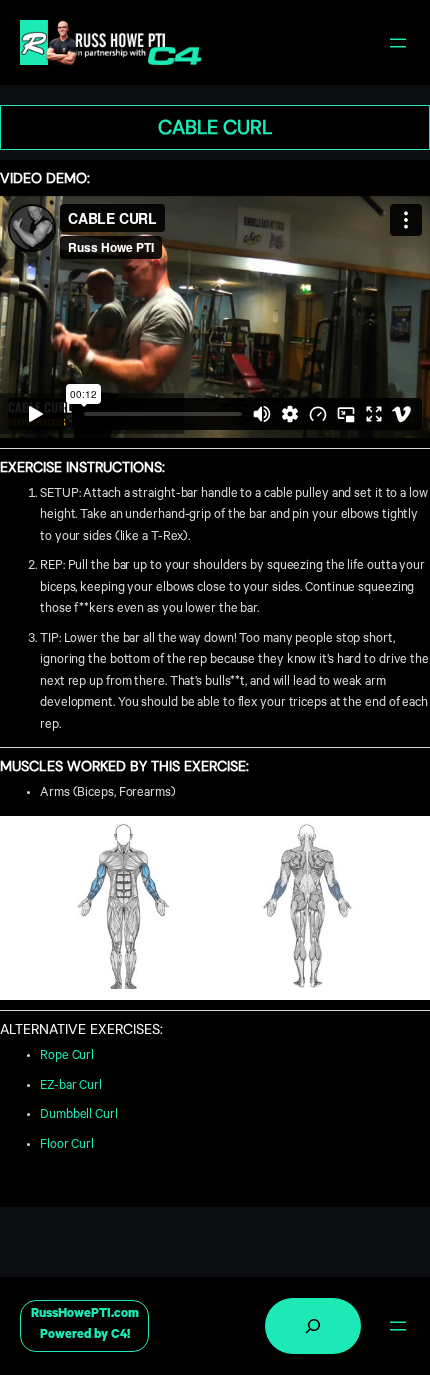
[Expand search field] (313, 1326)
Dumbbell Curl (79, 1116)
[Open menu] (398, 43)
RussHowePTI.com (85, 1315)
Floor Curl (67, 1146)
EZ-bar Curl (71, 1087)
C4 (119, 1336)
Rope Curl (67, 1057)
